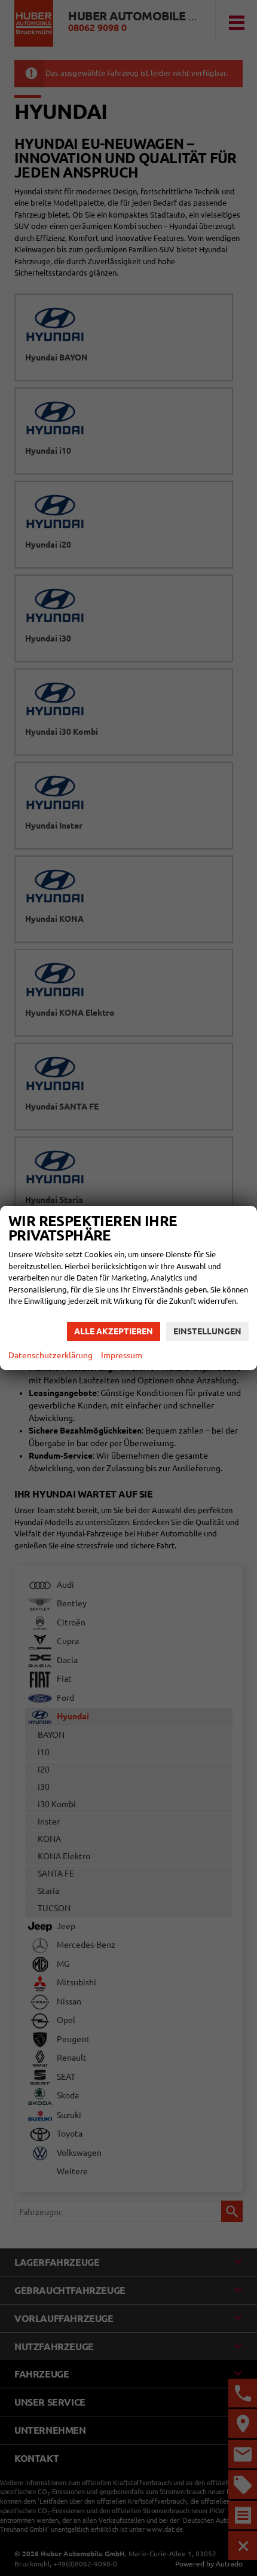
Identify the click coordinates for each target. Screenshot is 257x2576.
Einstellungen (207, 1331)
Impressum (122, 1355)
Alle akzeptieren (114, 1331)
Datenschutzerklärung (51, 1355)
